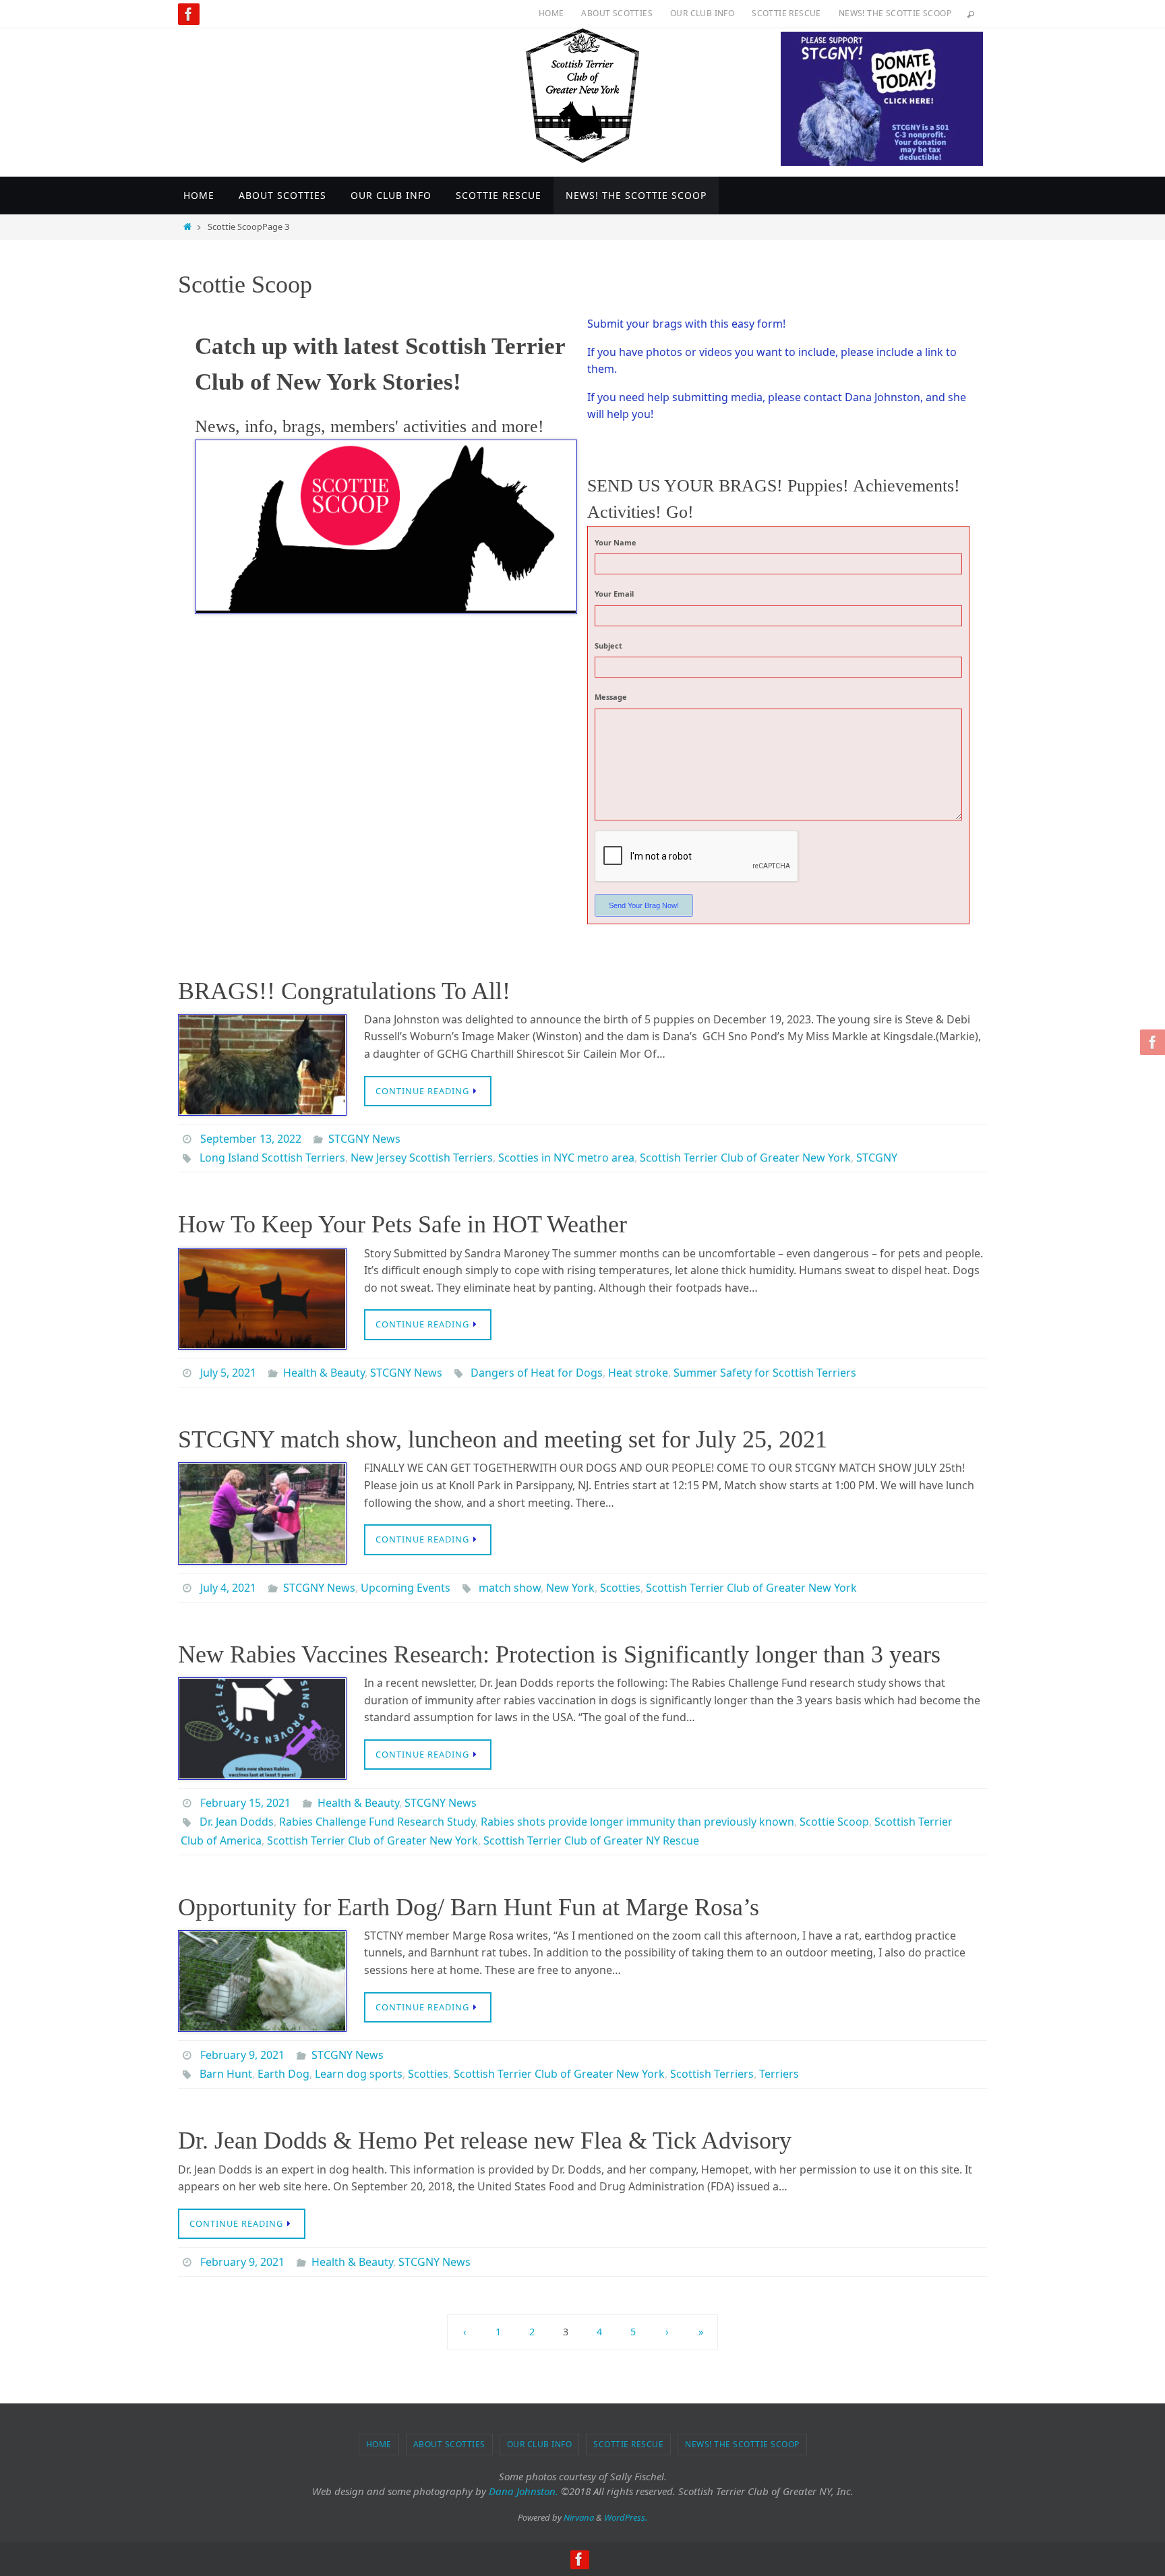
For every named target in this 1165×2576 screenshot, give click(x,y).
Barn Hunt (226, 2074)
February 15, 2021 (245, 1803)
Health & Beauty (324, 1373)
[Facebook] (189, 14)
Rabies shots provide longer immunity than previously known (637, 1822)
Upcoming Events (406, 1588)
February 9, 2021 (242, 2055)
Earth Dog (283, 2074)
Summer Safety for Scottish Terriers (765, 1373)
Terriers (779, 2074)
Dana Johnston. (524, 2491)
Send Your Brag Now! (644, 905)
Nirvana (579, 2517)
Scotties (620, 1588)
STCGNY (877, 1158)
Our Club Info (702, 13)
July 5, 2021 (228, 1373)
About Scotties (617, 13)
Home (551, 13)
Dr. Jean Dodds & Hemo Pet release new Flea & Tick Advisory (485, 2140)
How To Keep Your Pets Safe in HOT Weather (402, 1224)
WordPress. (626, 2517)
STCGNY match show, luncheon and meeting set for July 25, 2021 (503, 1439)
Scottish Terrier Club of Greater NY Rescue (591, 1840)
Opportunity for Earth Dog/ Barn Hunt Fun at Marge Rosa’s (469, 1907)
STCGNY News (364, 1139)
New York (570, 1588)
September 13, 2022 (251, 1139)
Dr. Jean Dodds (237, 1822)
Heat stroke (638, 1373)
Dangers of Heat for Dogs (537, 1373)
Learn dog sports (359, 2074)
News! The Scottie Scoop (895, 13)
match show (510, 1588)
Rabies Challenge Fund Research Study (377, 1822)
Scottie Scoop (834, 1822)
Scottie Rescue (786, 13)
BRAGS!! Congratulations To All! (344, 991)
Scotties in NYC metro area (566, 1158)
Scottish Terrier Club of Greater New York (745, 1158)
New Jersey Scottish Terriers (422, 1158)
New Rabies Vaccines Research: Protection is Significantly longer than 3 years (559, 1654)
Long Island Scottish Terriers (272, 1158)
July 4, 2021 (228, 1588)
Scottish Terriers (712, 2074)
